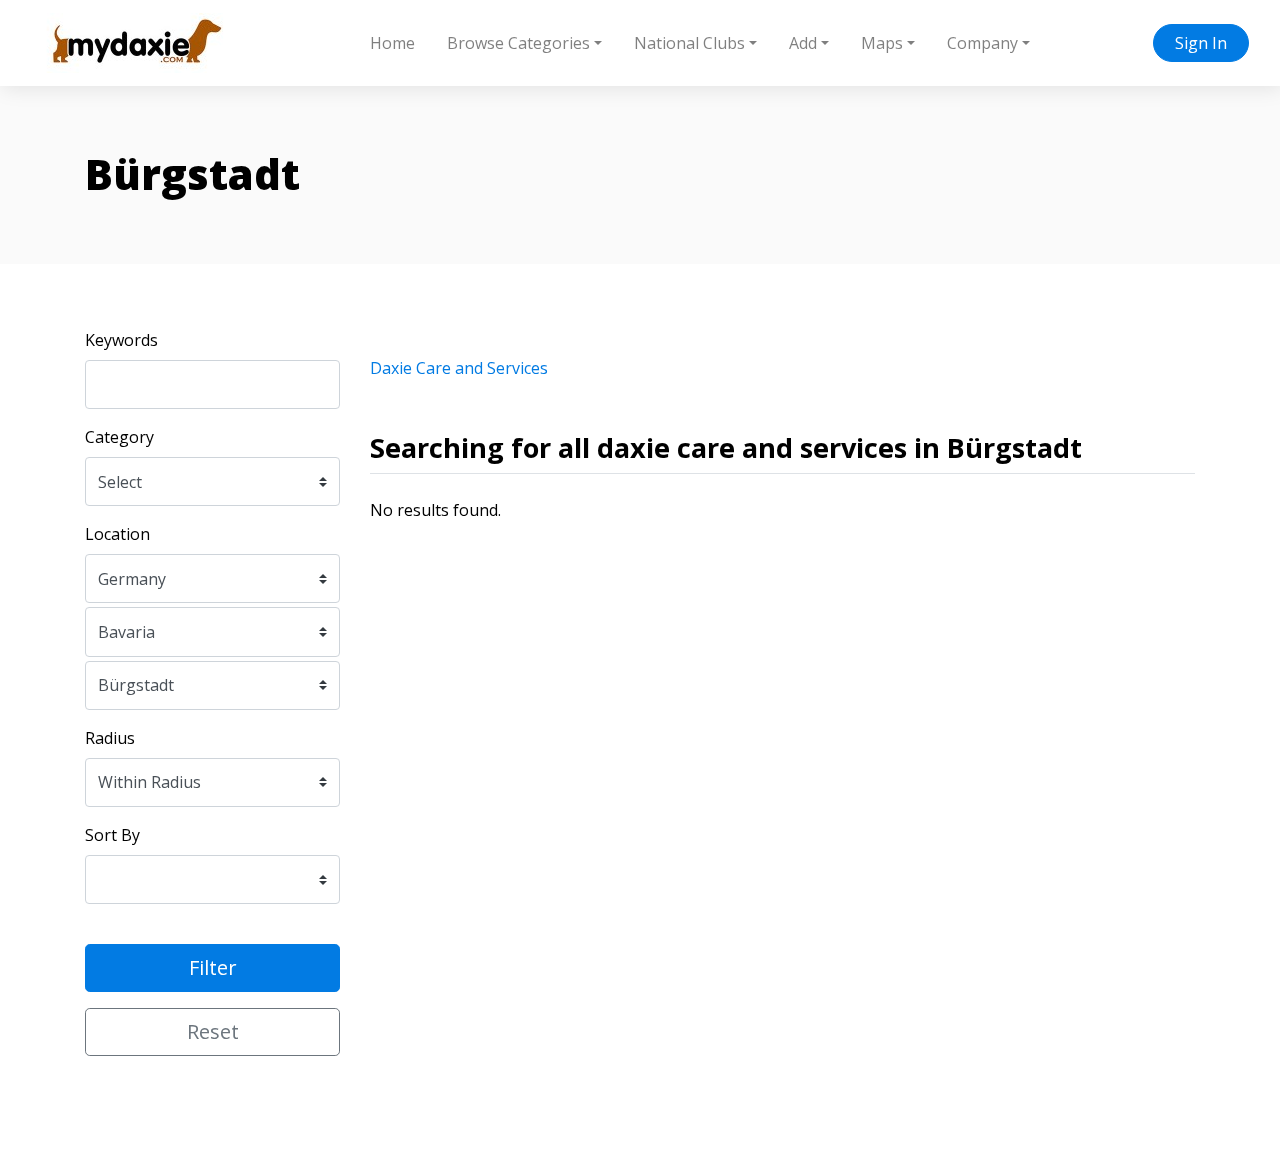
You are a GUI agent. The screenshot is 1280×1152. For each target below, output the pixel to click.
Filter (213, 967)
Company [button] (982, 43)
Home (392, 43)
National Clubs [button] (689, 43)
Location (117, 534)
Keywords (121, 340)
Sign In (1201, 43)
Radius (110, 738)
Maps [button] (882, 43)
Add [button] (803, 43)
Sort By (112, 835)
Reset (213, 1031)
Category (119, 437)
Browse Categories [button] (518, 43)
